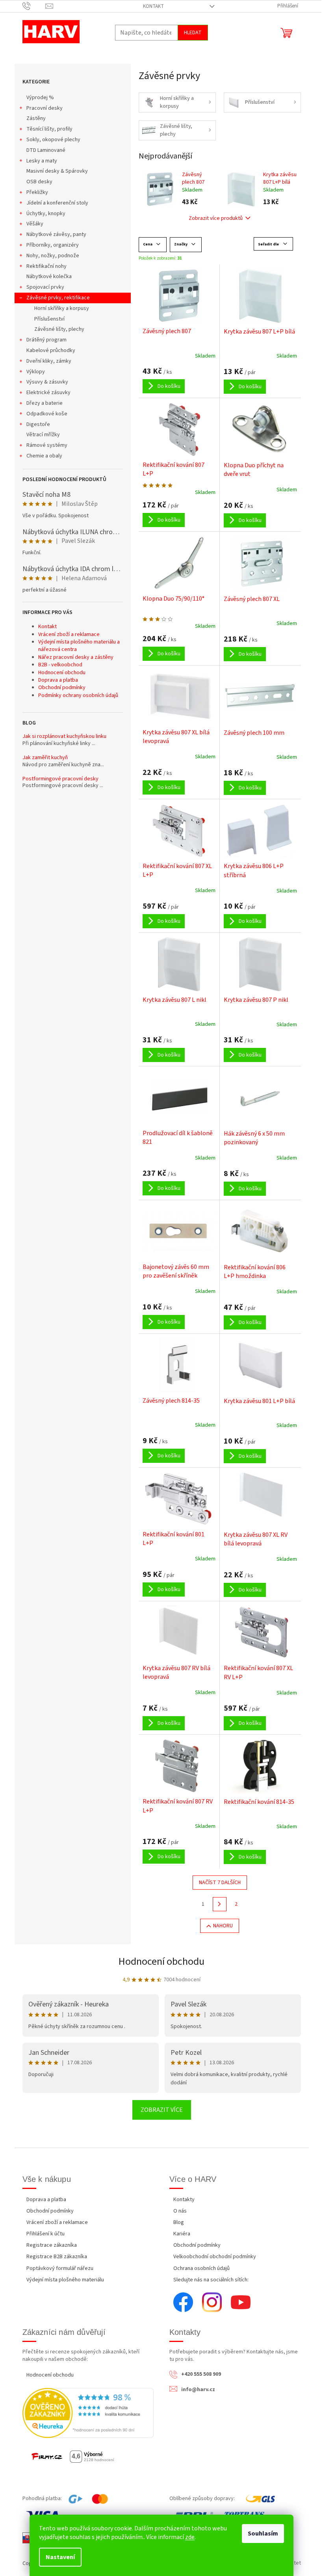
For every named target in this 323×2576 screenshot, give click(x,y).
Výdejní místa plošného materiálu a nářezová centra (79, 646)
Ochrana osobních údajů (201, 2268)
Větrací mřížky (43, 435)
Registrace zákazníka (52, 2245)
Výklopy (36, 372)
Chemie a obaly (44, 456)
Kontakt (153, 6)
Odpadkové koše (47, 414)
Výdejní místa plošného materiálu (65, 2280)
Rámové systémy (47, 445)
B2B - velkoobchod (60, 665)
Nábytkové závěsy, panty (56, 234)
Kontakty (184, 2200)
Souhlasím (263, 2534)
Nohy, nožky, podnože (53, 256)
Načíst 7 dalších (220, 1883)
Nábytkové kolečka (49, 277)
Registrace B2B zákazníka (57, 2257)
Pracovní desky (45, 108)
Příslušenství (49, 319)
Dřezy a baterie (45, 403)
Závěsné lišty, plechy (59, 329)
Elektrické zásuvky (48, 393)
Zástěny (36, 118)
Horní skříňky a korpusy (62, 308)
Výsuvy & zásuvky (47, 382)
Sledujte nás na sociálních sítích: (211, 2280)
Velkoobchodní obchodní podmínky (215, 2257)
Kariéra (182, 2234)
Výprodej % (40, 98)
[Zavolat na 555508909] (34, 6)
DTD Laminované (46, 150)
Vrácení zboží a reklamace (69, 634)
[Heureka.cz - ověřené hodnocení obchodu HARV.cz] (88, 2413)
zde (190, 2537)
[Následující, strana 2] (220, 1904)
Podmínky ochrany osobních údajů (78, 695)
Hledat (193, 33)
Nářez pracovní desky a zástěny (76, 657)
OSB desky (39, 182)
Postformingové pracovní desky (60, 779)
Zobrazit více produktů (216, 218)
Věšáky (35, 224)
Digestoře (38, 424)
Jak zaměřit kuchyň (45, 758)
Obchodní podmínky (62, 688)
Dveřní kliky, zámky (49, 361)
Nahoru (223, 1926)
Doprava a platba (58, 680)
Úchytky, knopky (46, 214)
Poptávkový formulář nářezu (60, 2268)
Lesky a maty (42, 161)
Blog (179, 2222)
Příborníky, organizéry (53, 245)
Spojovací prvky (45, 287)
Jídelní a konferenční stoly (57, 203)
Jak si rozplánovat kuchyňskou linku (64, 737)
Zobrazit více (162, 2110)
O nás (180, 2211)
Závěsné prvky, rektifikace (58, 298)
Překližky (37, 192)
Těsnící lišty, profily (49, 129)
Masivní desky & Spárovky (57, 171)
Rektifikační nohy (46, 266)
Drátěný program (46, 340)
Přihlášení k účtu (45, 2234)
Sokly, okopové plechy (53, 140)
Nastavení (60, 2557)
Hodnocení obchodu (62, 673)
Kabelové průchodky (51, 350)
